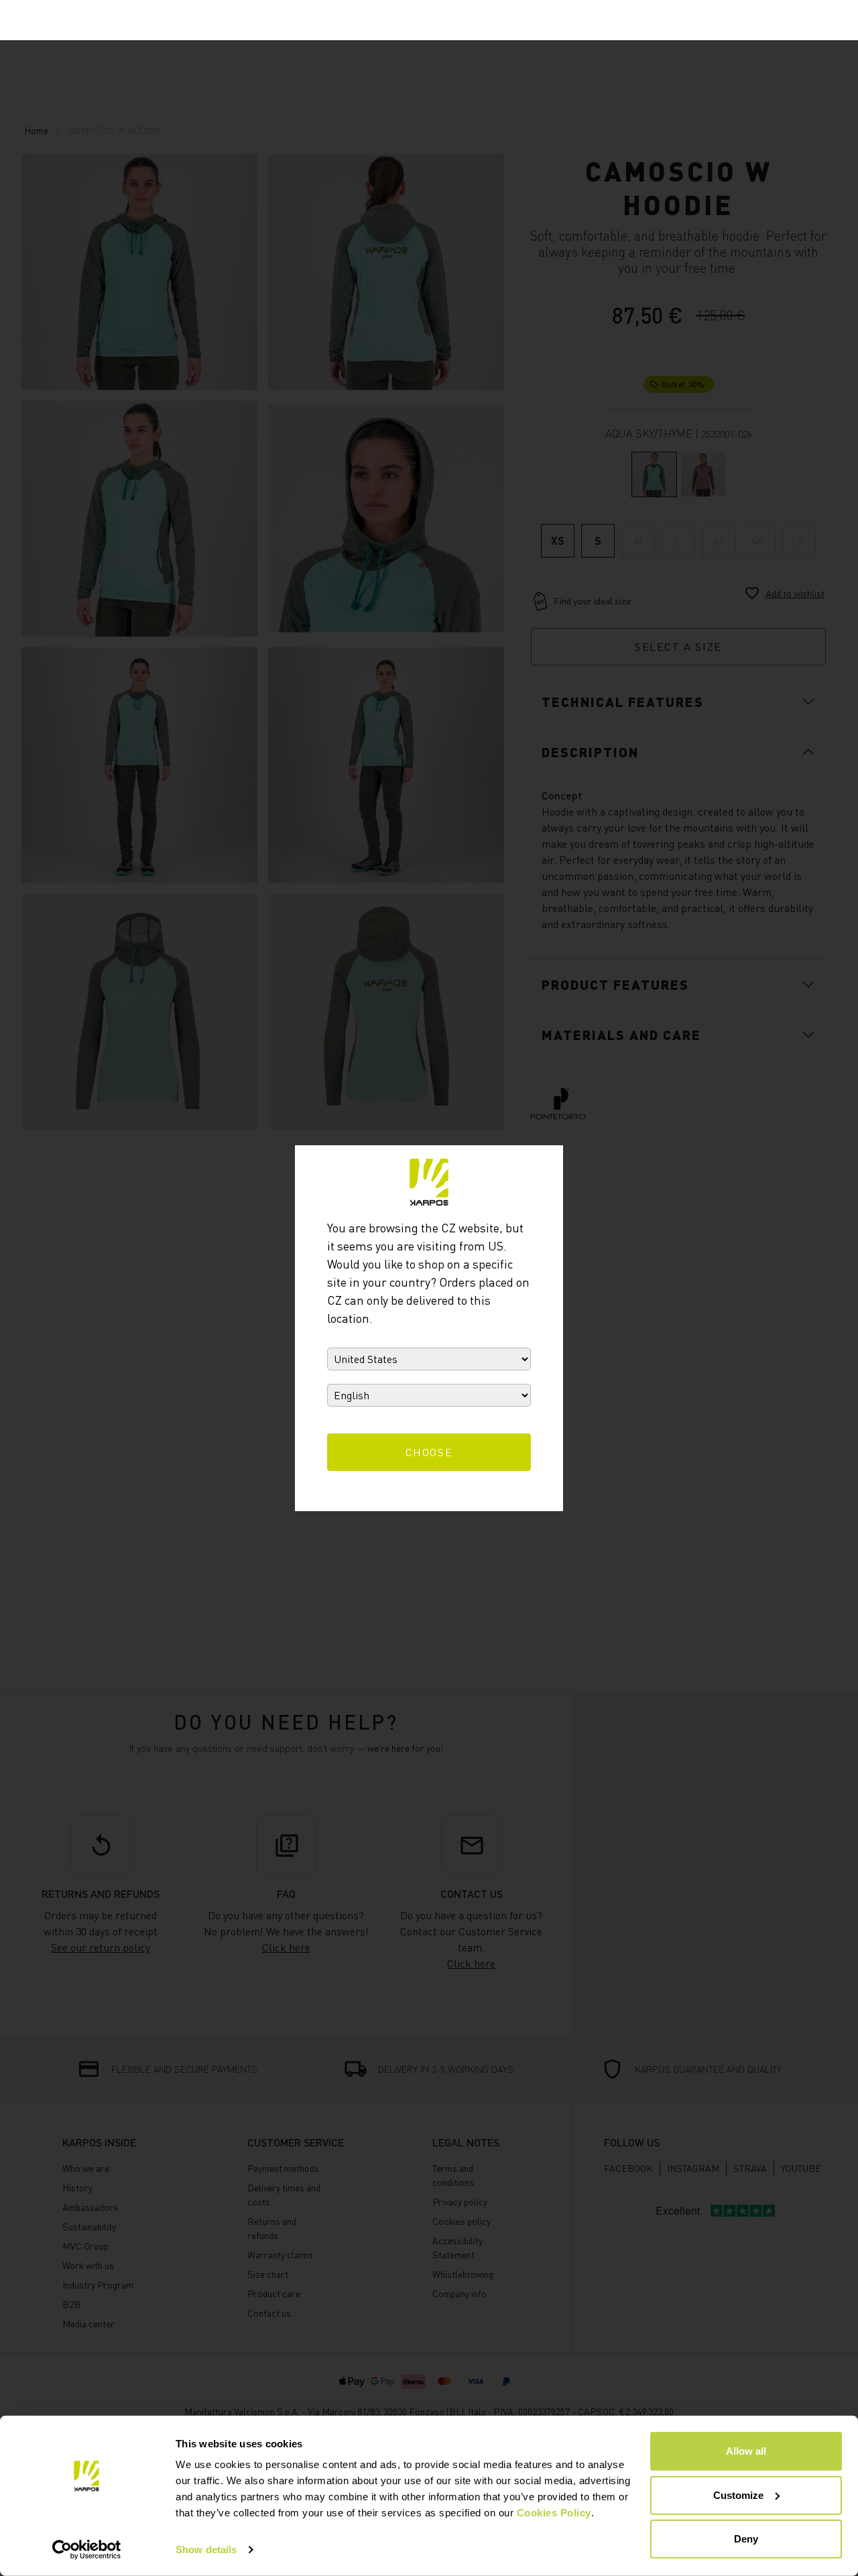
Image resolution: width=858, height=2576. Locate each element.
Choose (429, 1452)
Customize (738, 2495)
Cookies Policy (554, 2513)
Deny (746, 2539)
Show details (206, 2550)
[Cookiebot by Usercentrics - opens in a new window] (87, 2550)
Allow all (746, 2451)
